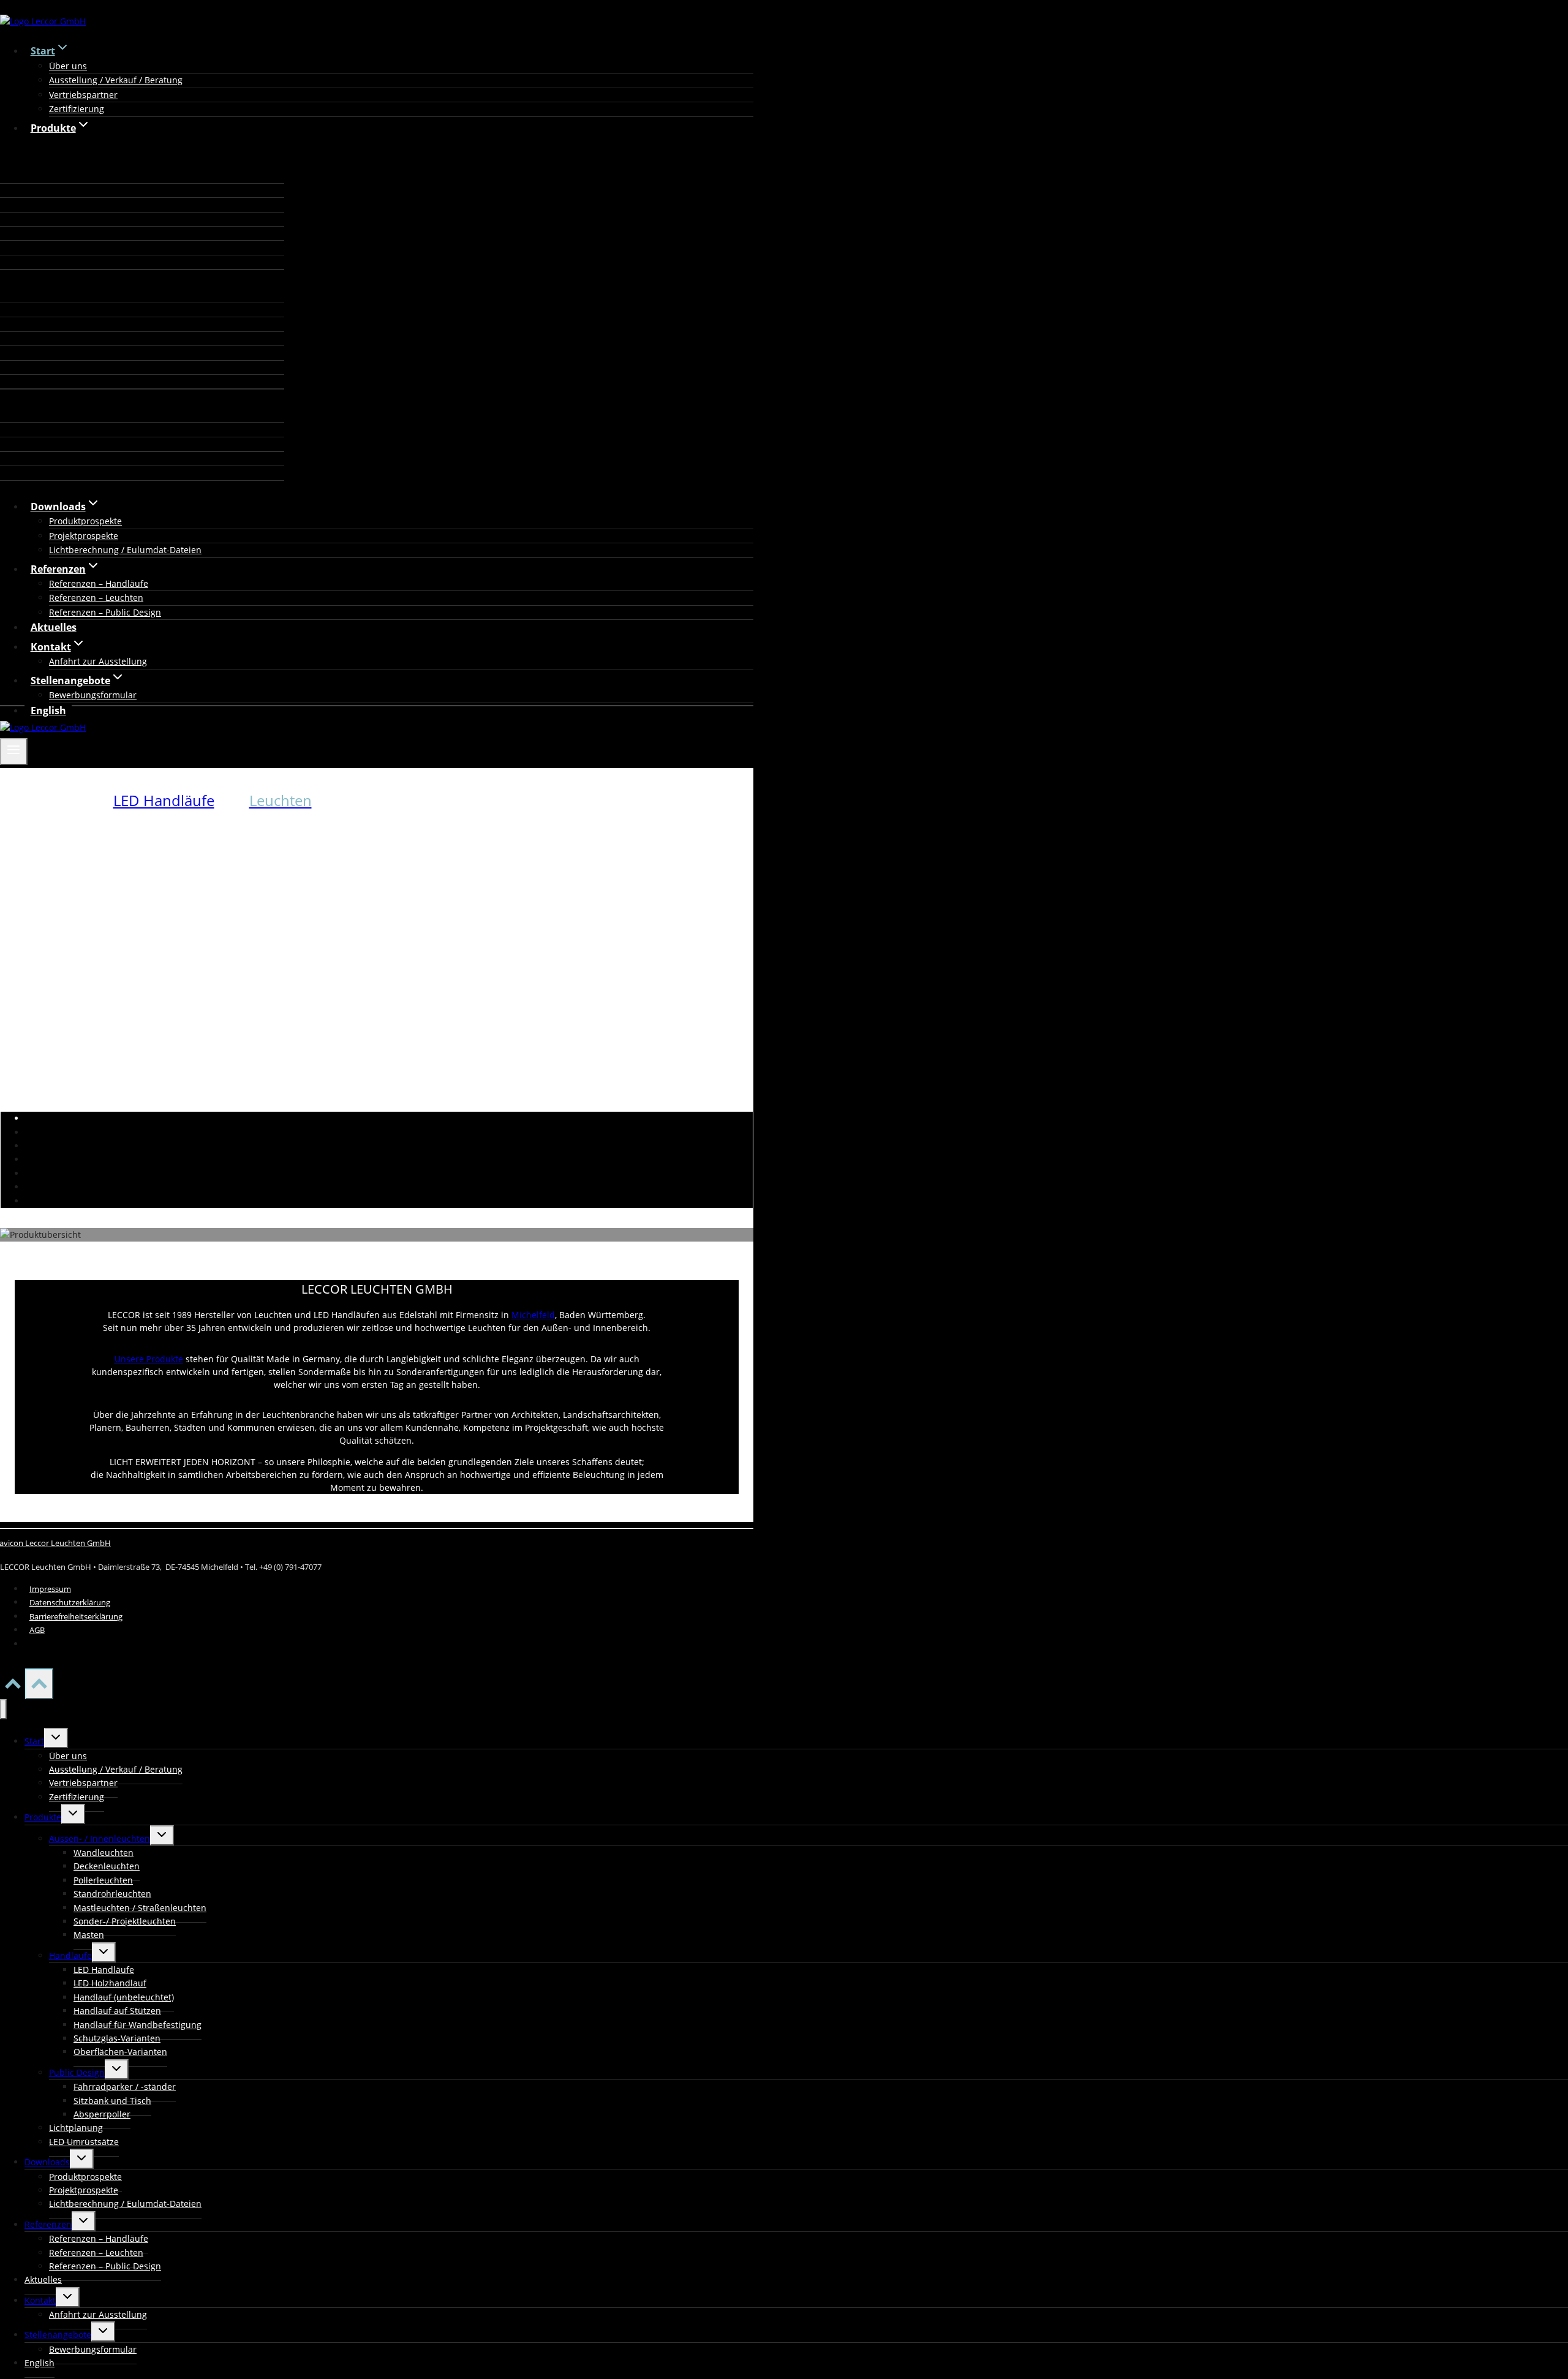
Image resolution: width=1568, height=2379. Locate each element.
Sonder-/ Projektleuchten (125, 1921)
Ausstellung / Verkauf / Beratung (116, 80)
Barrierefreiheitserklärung (76, 1616)
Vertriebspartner (83, 95)
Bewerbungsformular (93, 695)
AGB (37, 1630)
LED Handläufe (164, 800)
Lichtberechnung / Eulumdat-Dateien (125, 550)
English (48, 711)
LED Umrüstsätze (84, 2142)
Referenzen (48, 2224)
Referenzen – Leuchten (96, 598)
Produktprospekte (85, 521)
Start (34, 1741)
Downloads (47, 2162)
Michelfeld (533, 1315)
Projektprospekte (84, 536)
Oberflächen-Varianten (120, 2052)
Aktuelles (54, 627)
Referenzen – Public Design (105, 612)
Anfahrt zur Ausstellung (98, 661)
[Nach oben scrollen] (13, 1687)
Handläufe (70, 1955)
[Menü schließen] (3, 1709)
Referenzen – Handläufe (99, 583)
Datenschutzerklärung (70, 1602)
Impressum (50, 1589)
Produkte (43, 1817)
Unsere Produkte (149, 1359)
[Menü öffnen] (14, 752)
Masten (89, 1935)
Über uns (68, 66)
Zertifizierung (77, 109)
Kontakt (40, 2300)
